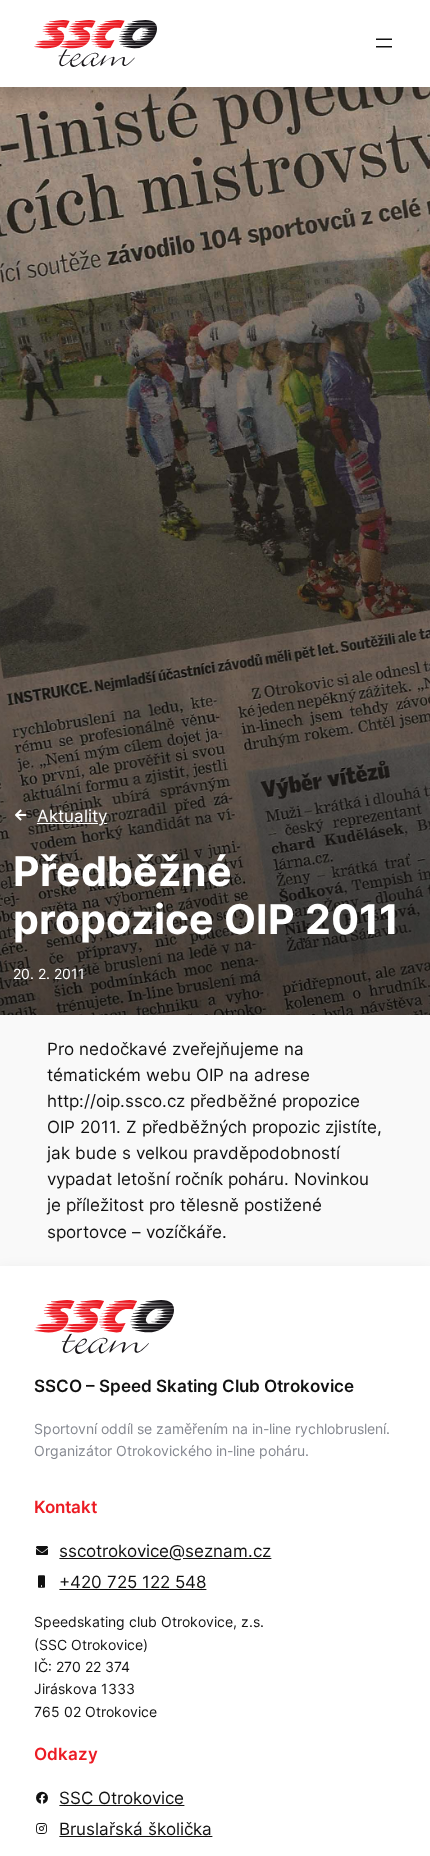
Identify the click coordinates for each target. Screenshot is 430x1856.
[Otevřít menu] (384, 43)
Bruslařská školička (135, 1829)
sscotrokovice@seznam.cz (165, 1551)
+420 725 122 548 (132, 1582)
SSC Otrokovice (121, 1798)
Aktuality (72, 816)
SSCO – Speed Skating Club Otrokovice (194, 1386)
